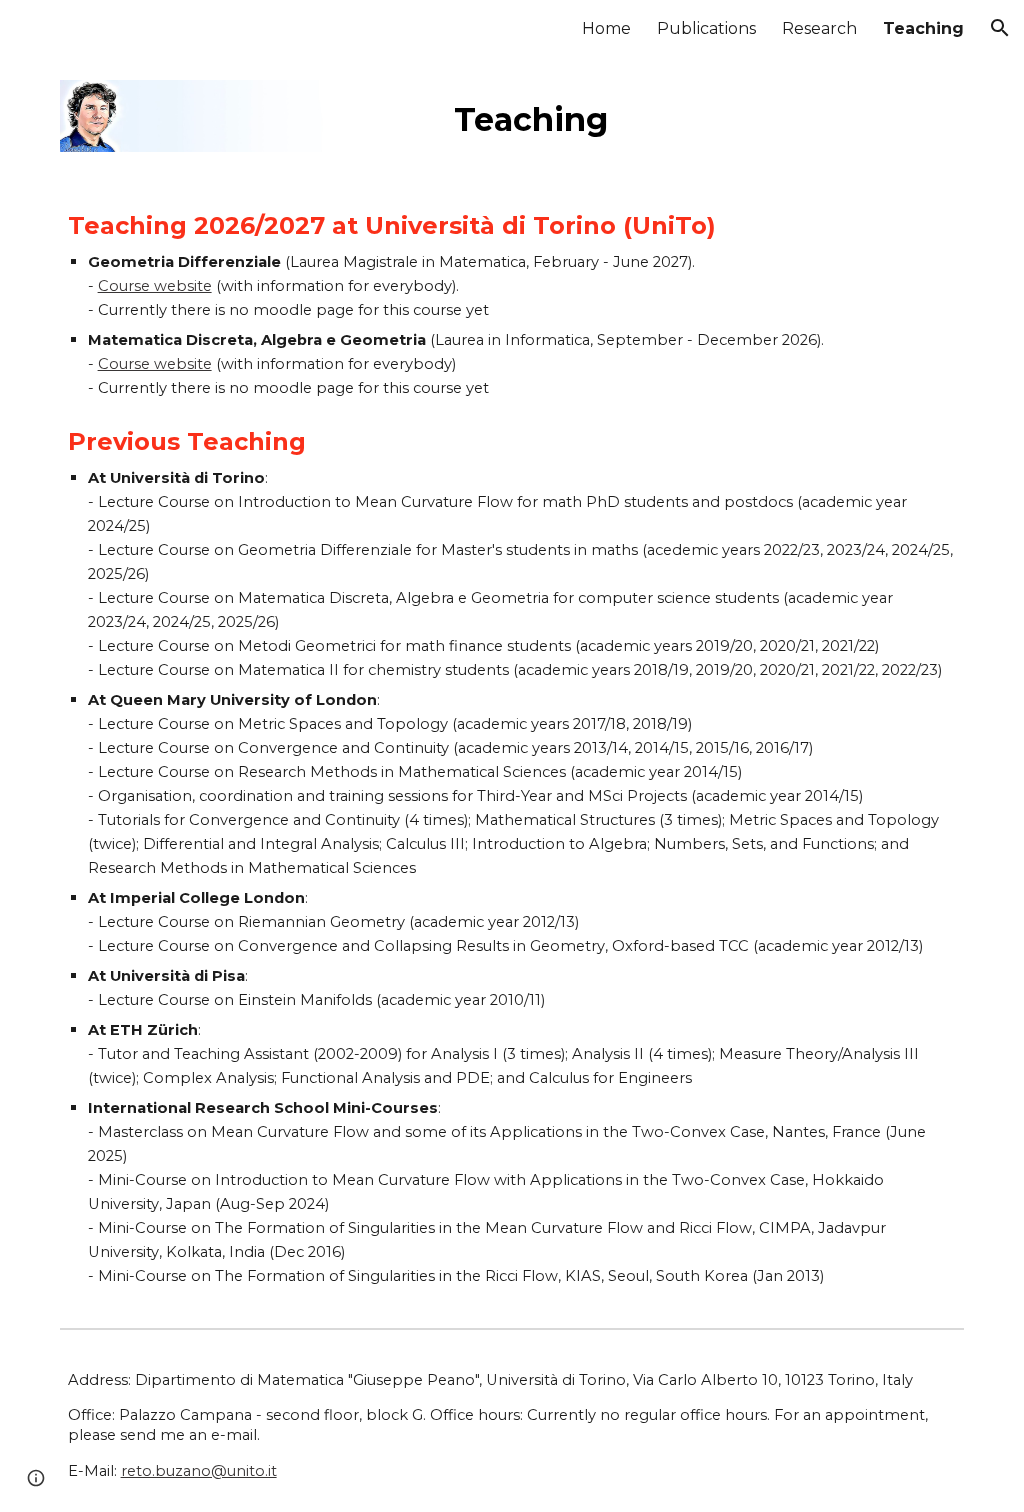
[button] (1000, 28)
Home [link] (606, 28)
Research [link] (819, 28)
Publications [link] (706, 28)
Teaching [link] (923, 28)
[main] (705, 115)
